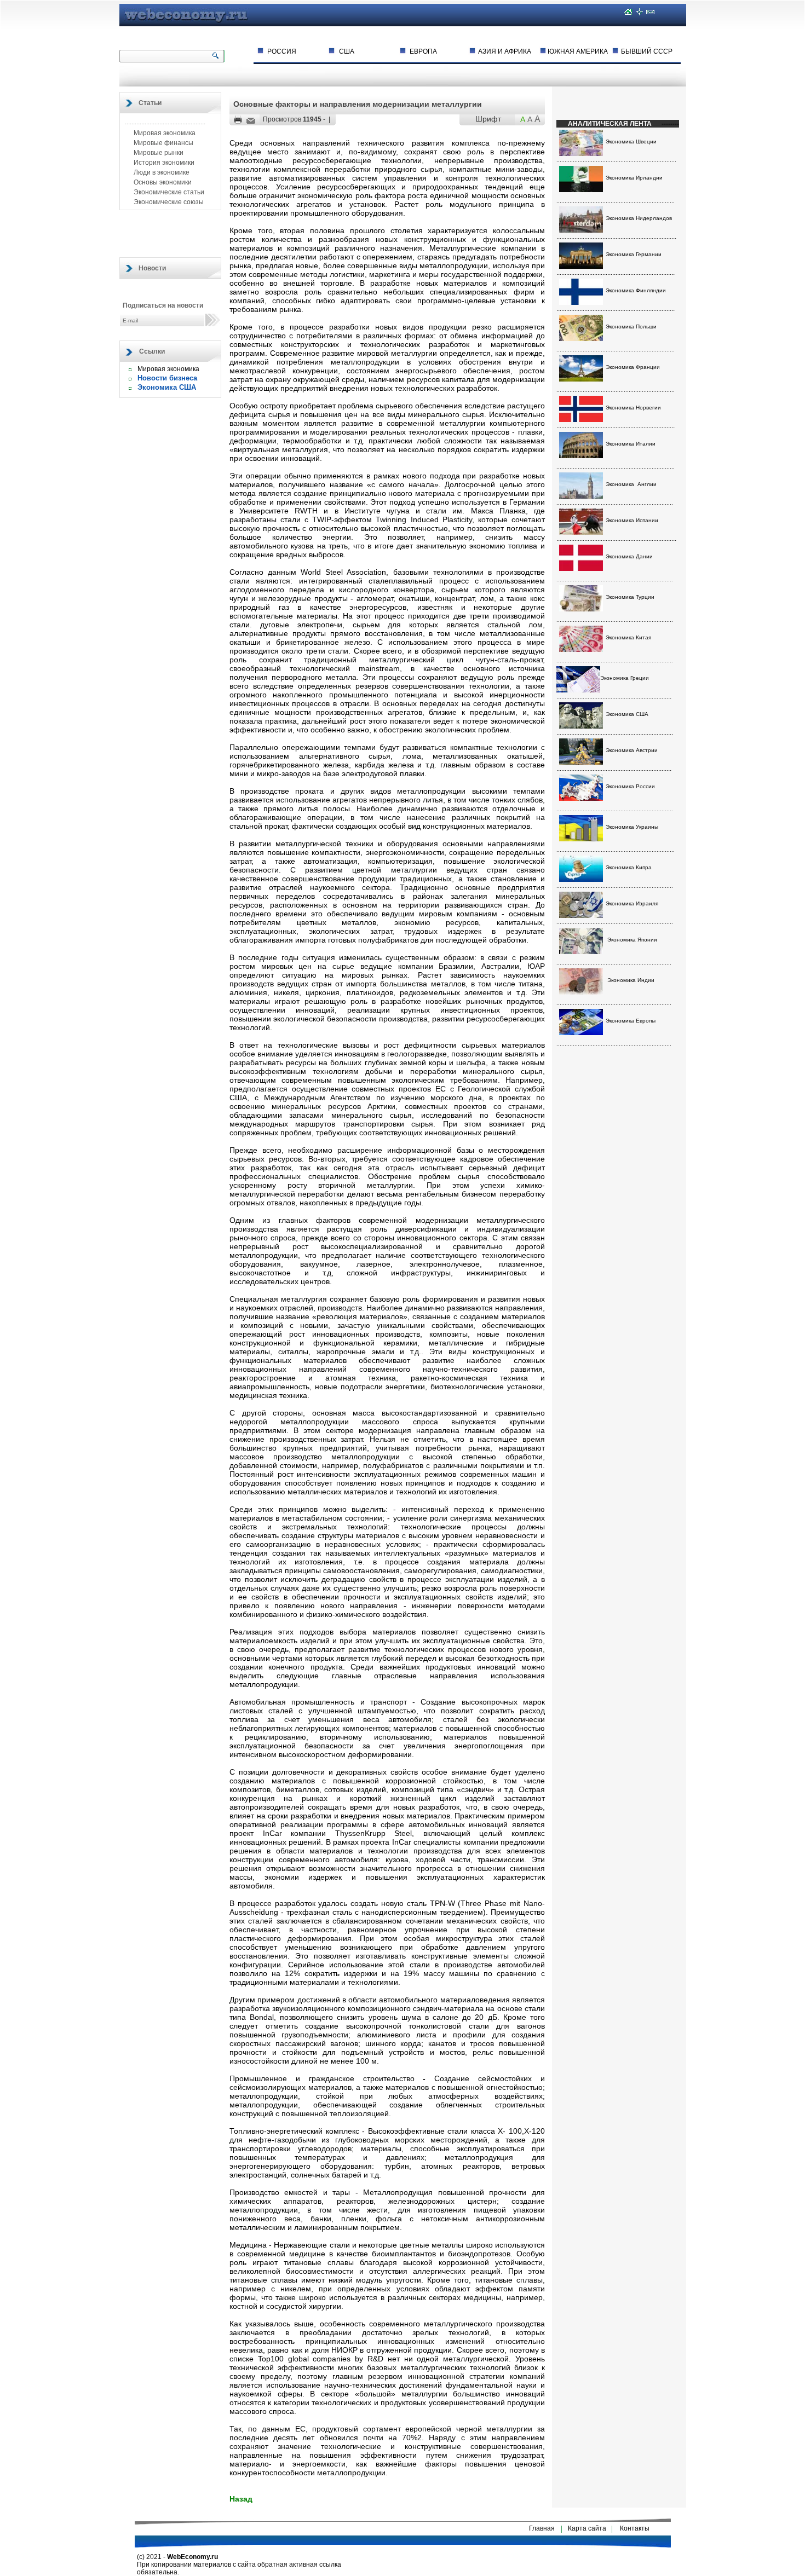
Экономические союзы (168, 202)
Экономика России (630, 786)
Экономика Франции (633, 367)
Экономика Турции (630, 597)
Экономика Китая (628, 637)
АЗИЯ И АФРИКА (505, 51)
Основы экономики (162, 182)
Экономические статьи (168, 192)
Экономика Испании (632, 520)
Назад (241, 2499)
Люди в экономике (161, 172)
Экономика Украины (632, 827)
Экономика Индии (631, 980)
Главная (542, 2528)
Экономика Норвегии (633, 408)
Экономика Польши (631, 327)
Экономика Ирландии (634, 178)
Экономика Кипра (629, 867)
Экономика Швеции (631, 141)
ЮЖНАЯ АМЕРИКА (578, 51)
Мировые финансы (163, 143)
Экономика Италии (631, 444)
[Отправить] (251, 121)
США (347, 51)
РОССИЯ (282, 51)
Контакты (635, 2528)
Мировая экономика (164, 133)
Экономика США (167, 387)
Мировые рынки (158, 153)
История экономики (163, 163)
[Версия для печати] (238, 120)
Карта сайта (587, 2528)
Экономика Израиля (632, 903)
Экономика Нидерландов (639, 218)
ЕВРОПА (423, 51)
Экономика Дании (629, 556)
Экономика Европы (631, 1021)
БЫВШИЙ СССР (647, 51)
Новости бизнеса (167, 378)
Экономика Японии (632, 940)
